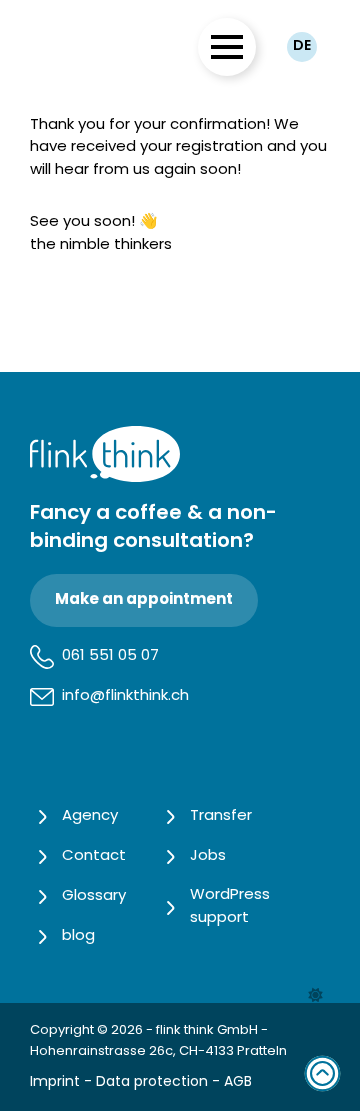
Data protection (152, 1082)
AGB (238, 1082)
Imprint (55, 1082)
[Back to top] (322, 1073)
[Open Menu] (227, 47)
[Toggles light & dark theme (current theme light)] (315, 995)
